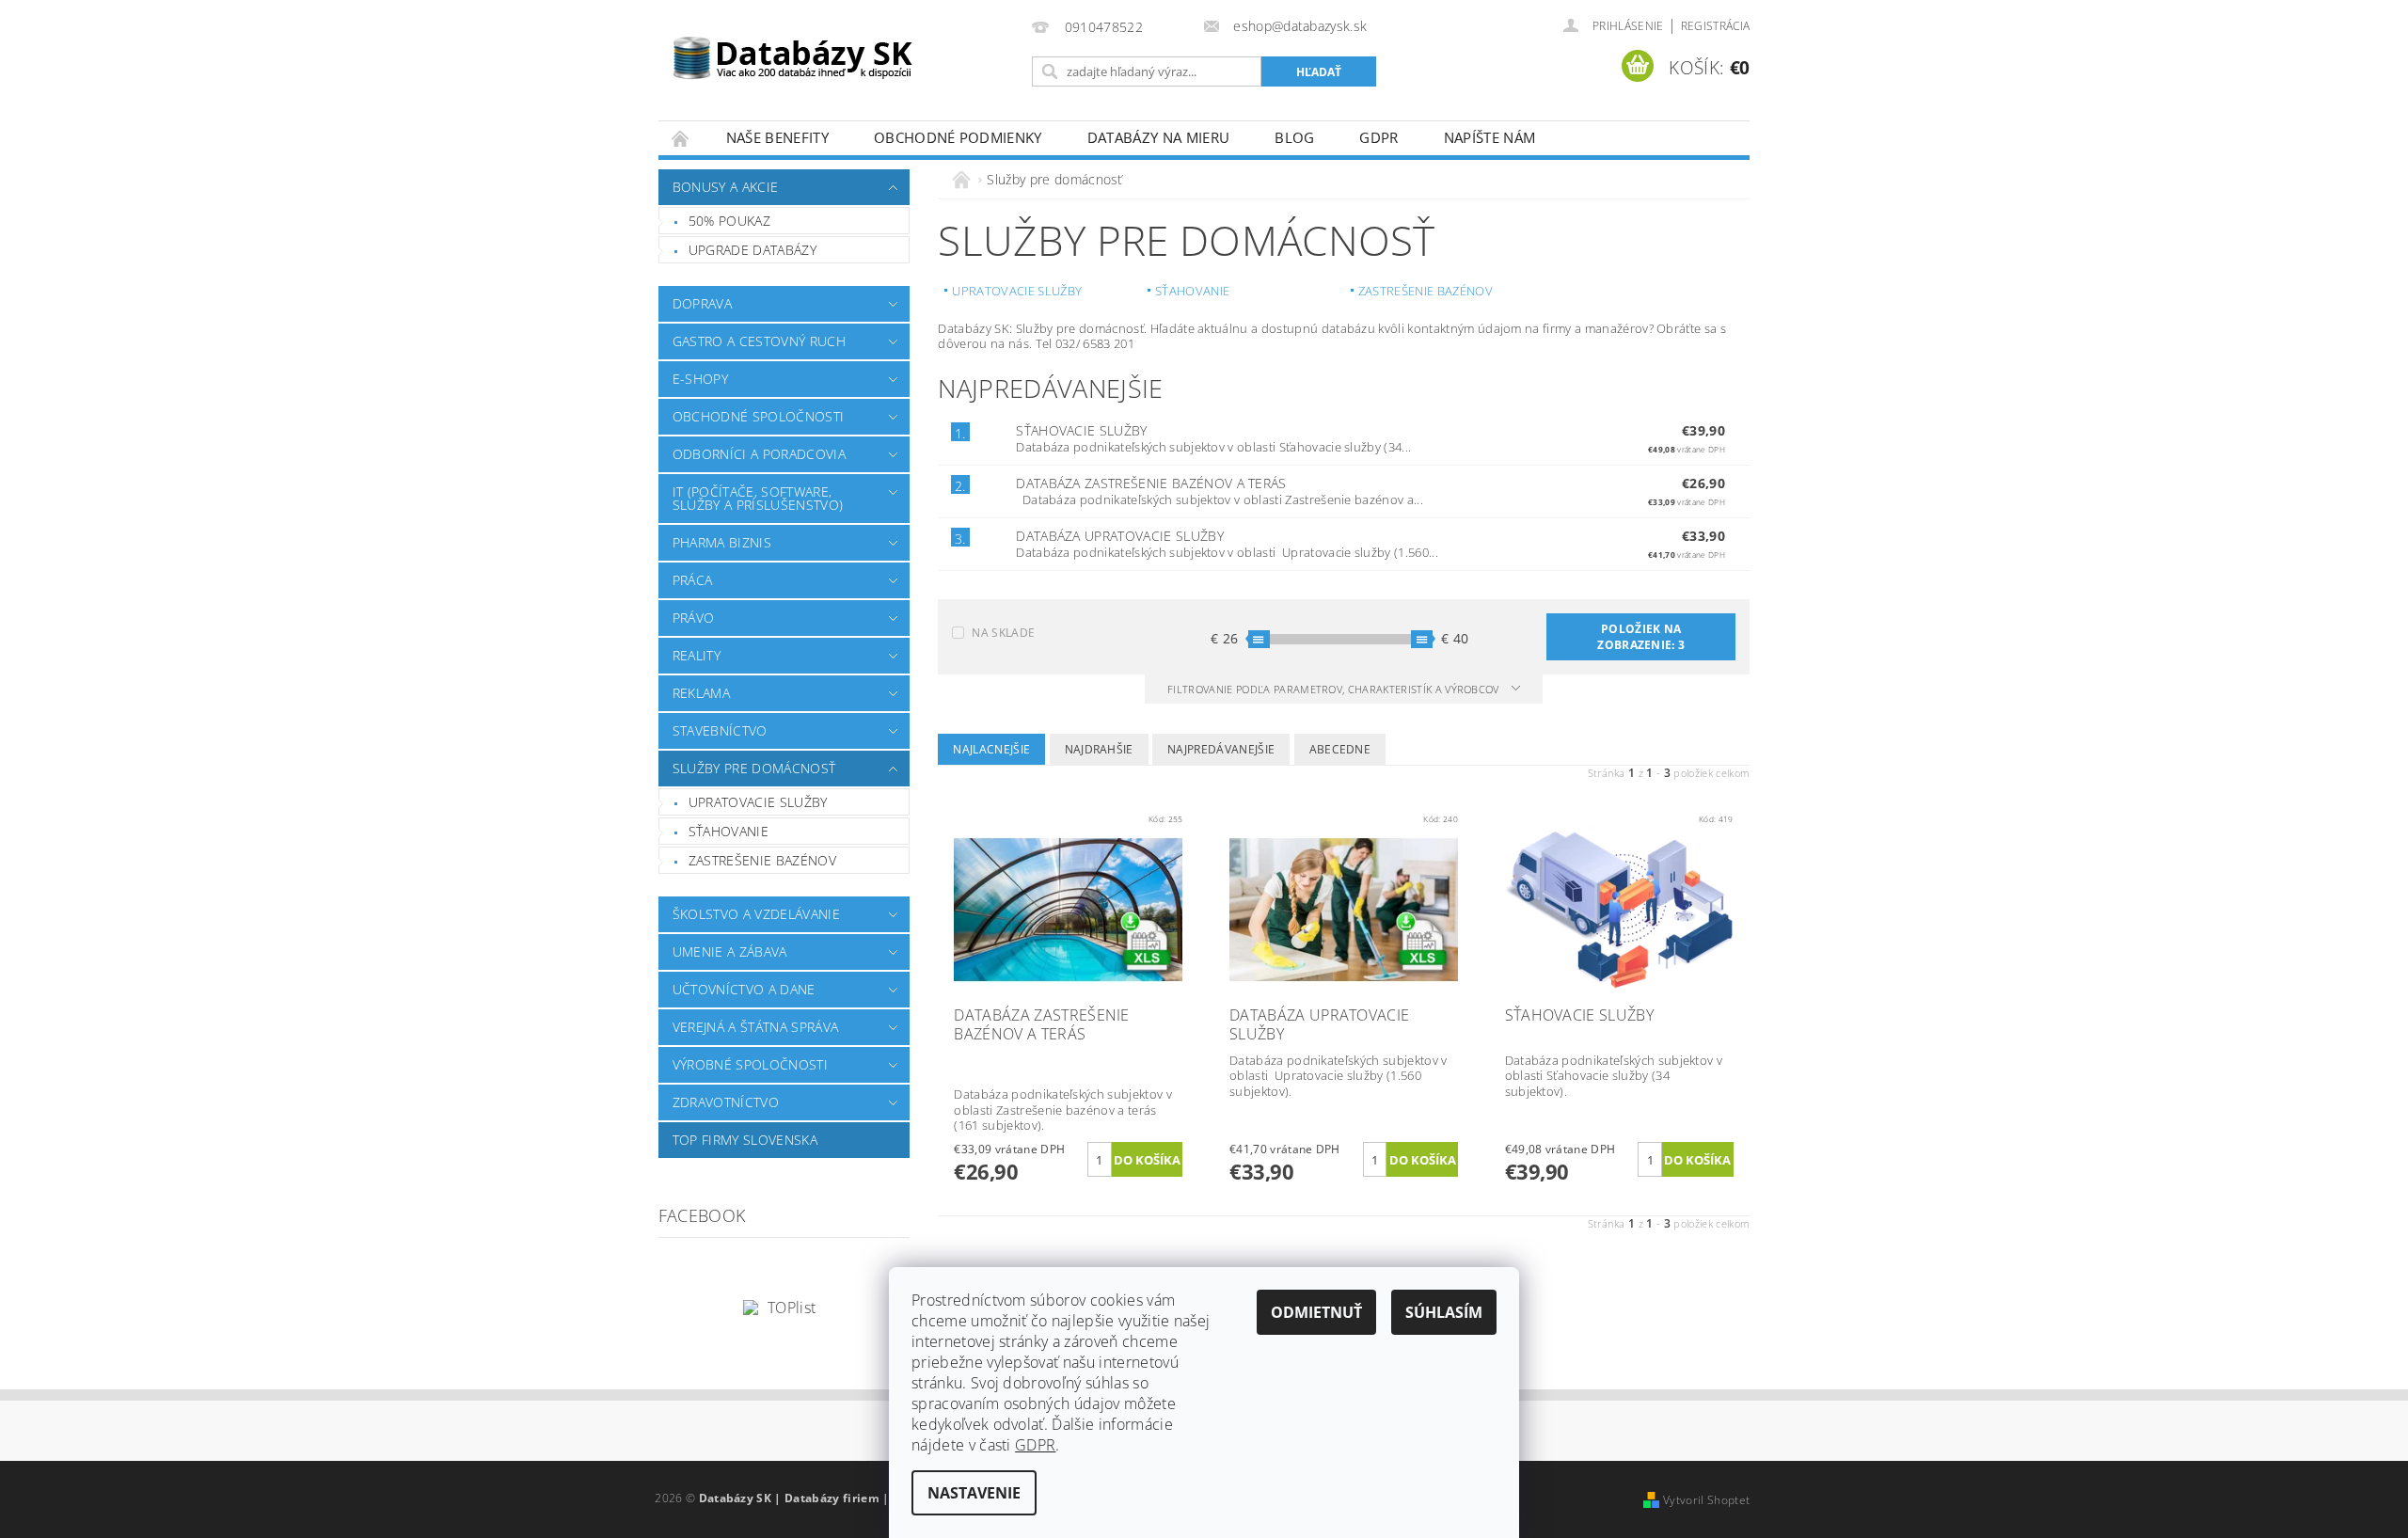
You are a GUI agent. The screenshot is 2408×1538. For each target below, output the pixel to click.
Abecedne (1340, 749)
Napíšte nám (1490, 137)
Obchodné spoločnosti (758, 416)
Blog (1294, 137)
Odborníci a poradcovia (759, 454)
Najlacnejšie (991, 749)
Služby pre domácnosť (754, 768)
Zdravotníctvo (726, 1102)
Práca (693, 580)
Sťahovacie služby (1081, 430)
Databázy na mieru (1158, 137)
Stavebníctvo (720, 730)
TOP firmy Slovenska (745, 1140)
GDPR (1378, 137)
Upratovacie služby (758, 802)
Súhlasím (1444, 1312)
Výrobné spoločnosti (750, 1064)
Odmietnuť (1316, 1312)
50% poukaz (729, 221)
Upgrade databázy (752, 250)
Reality (697, 655)
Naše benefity (777, 137)
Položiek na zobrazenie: (1641, 637)
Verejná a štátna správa (755, 1027)
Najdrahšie (1099, 749)
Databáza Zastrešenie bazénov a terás (1151, 483)
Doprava (702, 303)
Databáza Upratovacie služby (1120, 536)
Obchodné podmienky (958, 137)
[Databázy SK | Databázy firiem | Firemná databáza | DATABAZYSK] (793, 47)
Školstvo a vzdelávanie (756, 914)
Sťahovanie (729, 831)
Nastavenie (974, 1493)
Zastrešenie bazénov (762, 860)
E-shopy (700, 379)
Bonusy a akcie (725, 187)
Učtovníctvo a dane (744, 989)
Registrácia (1716, 26)
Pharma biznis (722, 542)
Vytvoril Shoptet (1706, 1500)
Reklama (701, 693)
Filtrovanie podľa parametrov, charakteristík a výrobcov (1335, 689)
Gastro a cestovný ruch (759, 341)
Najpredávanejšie (1221, 749)
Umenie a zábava (730, 951)
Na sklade (1003, 633)
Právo (694, 618)
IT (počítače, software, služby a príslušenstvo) (758, 498)
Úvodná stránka (681, 138)
